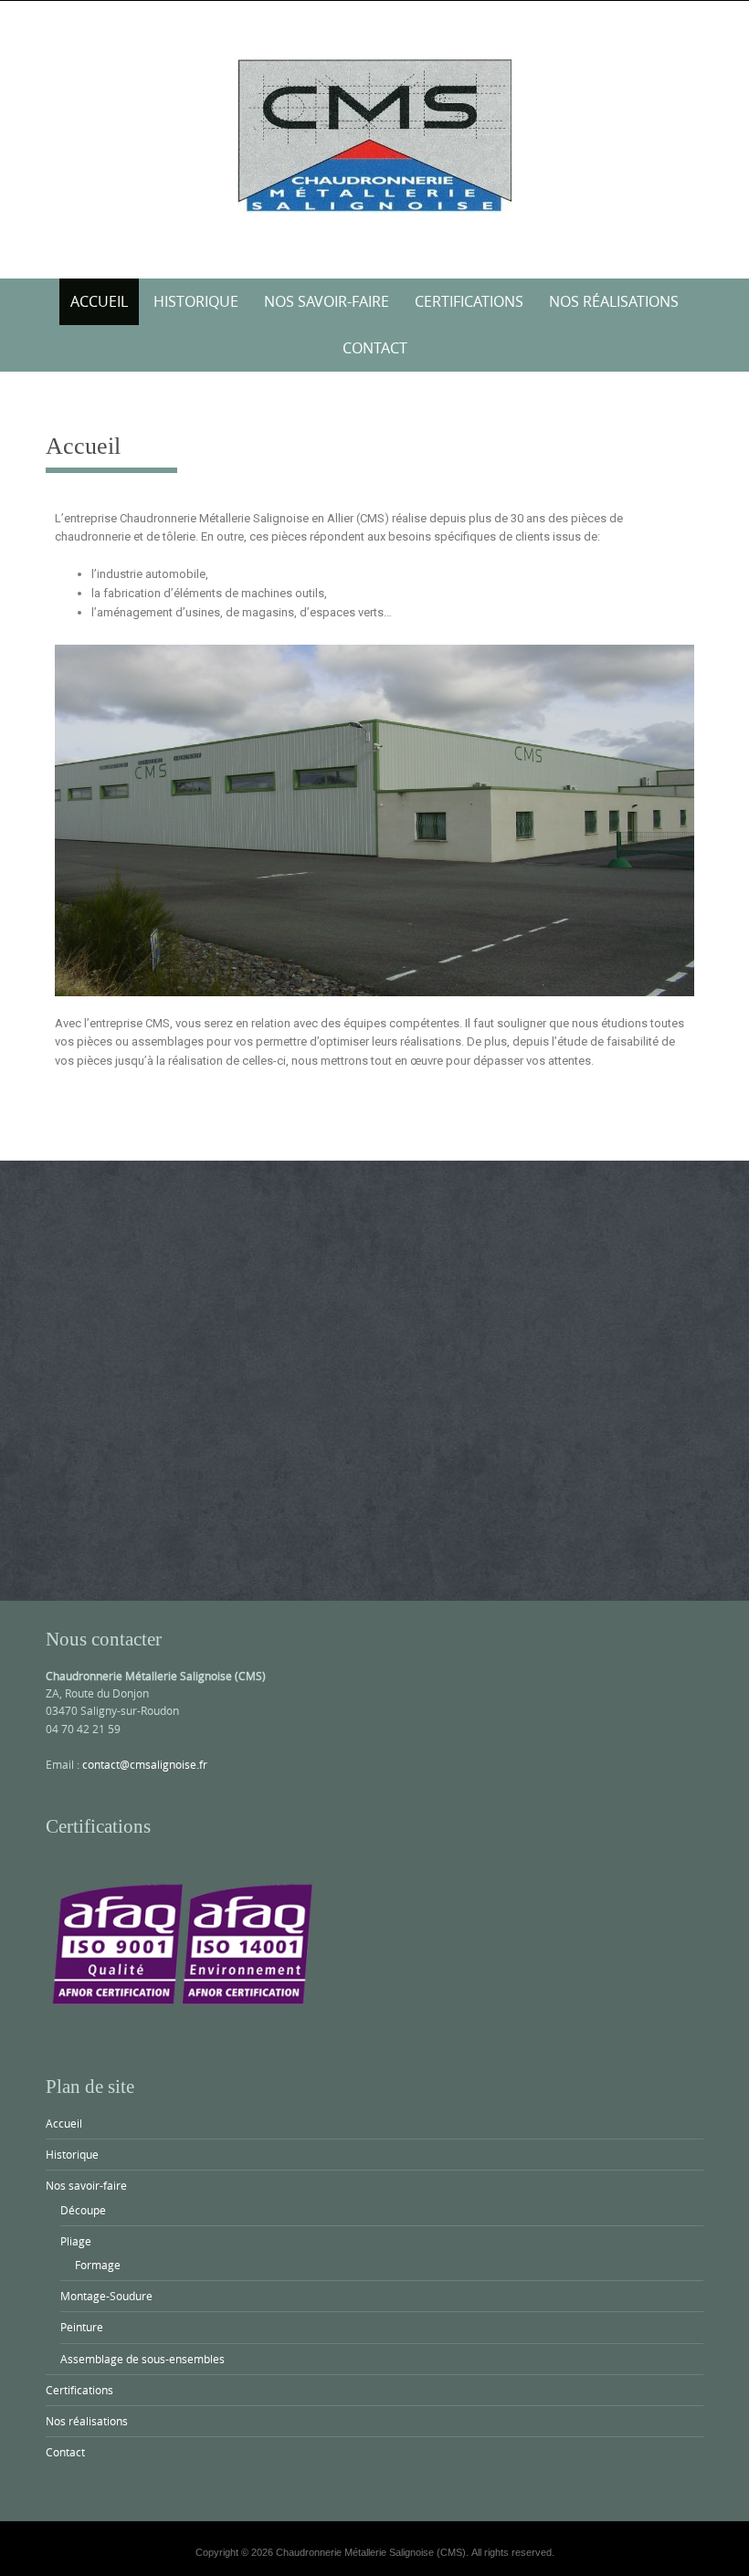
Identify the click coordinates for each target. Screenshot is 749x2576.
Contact (375, 348)
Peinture (82, 2327)
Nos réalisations (614, 301)
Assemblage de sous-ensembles (142, 2359)
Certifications (469, 301)
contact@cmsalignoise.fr (145, 1764)
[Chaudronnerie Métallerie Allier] (374, 136)
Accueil (99, 301)
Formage (98, 2265)
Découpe (83, 2210)
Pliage (76, 2241)
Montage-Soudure (106, 2296)
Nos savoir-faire (327, 301)
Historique (196, 301)
